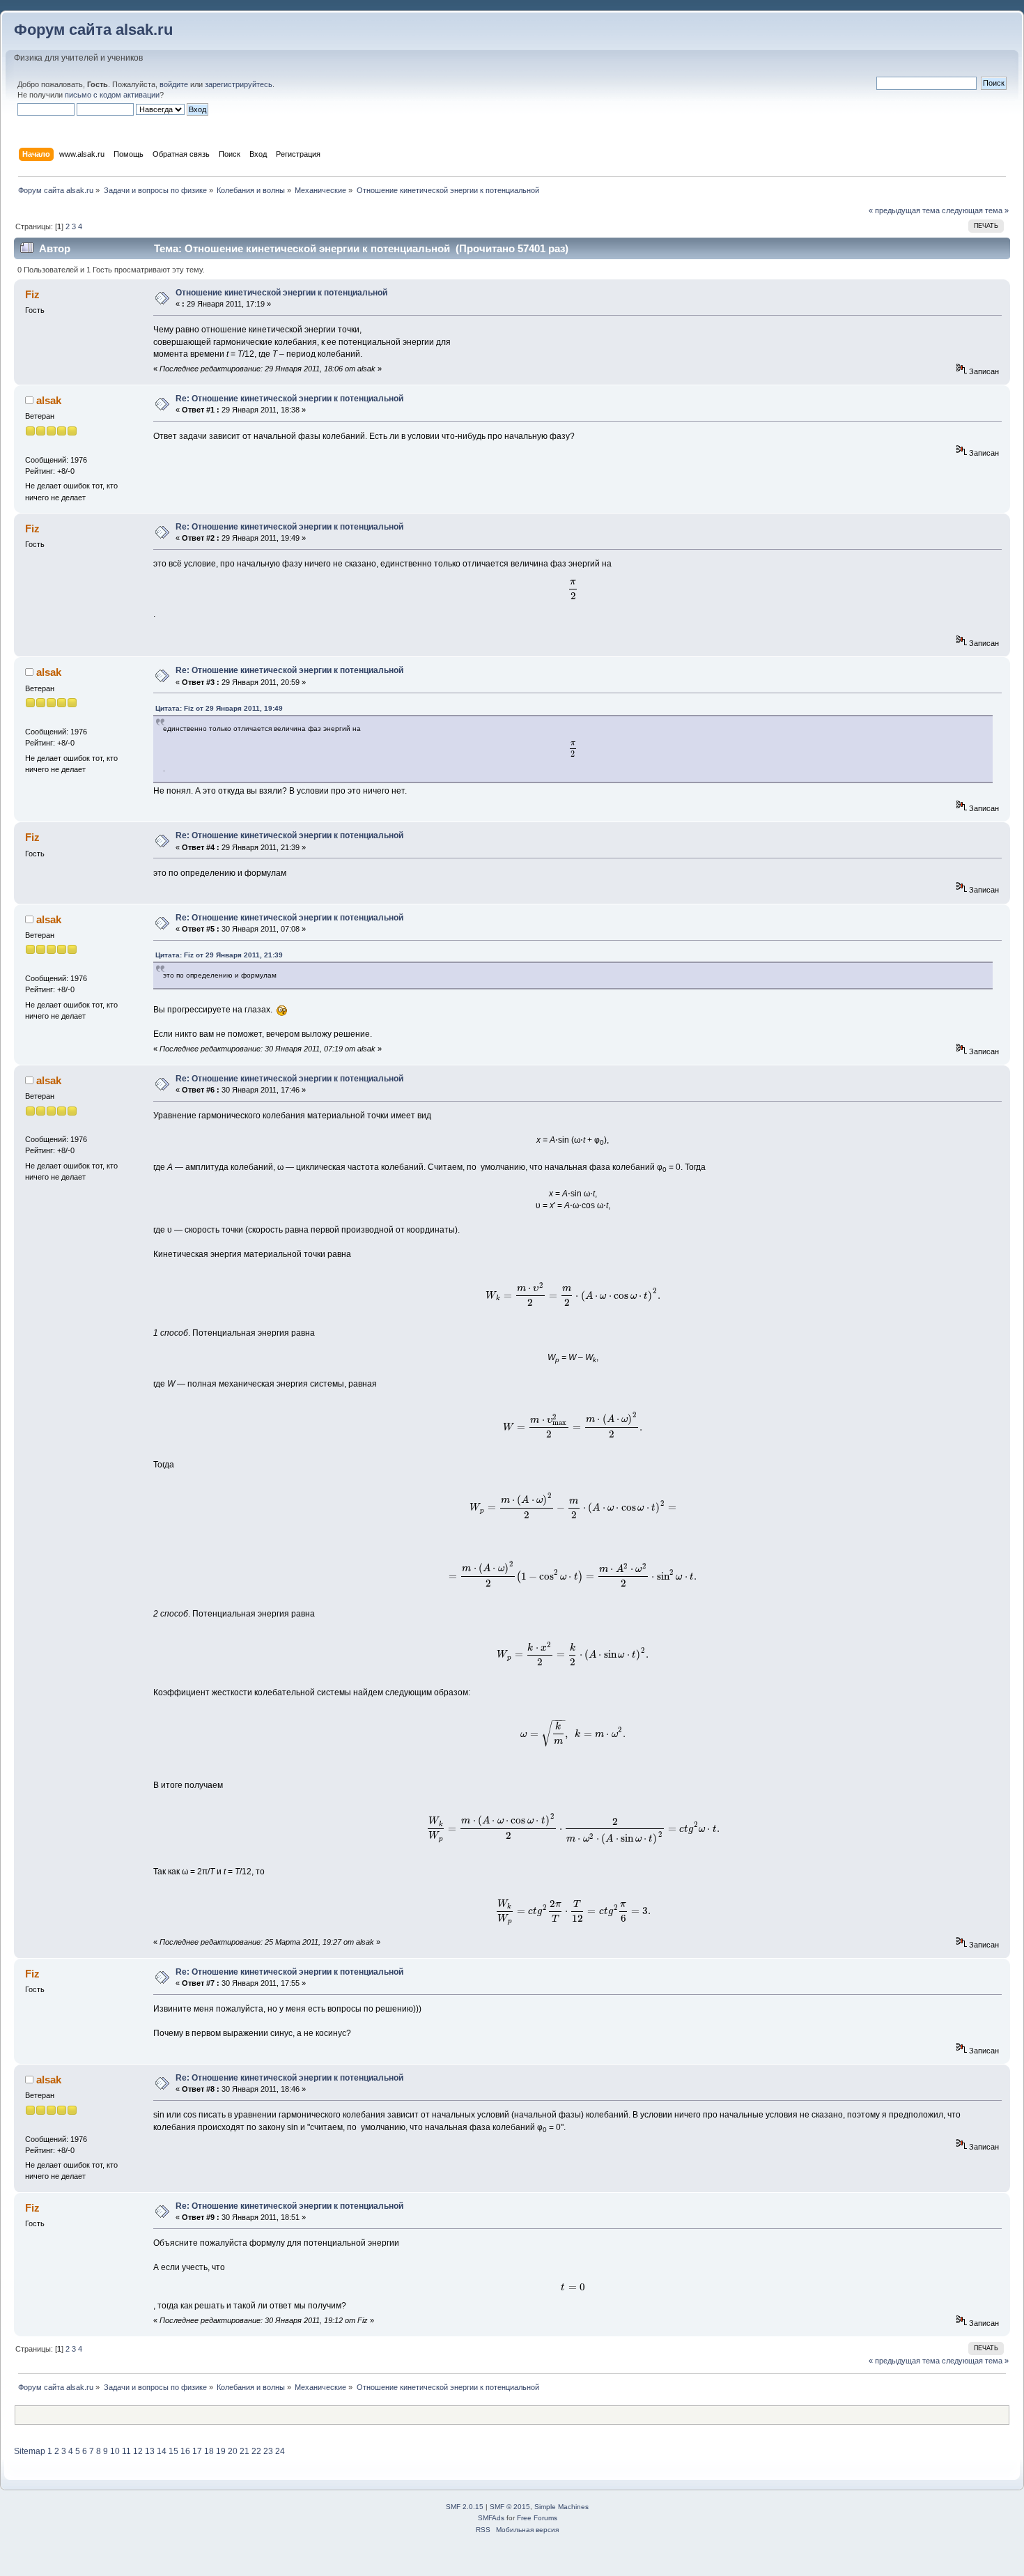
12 (138, 2451)
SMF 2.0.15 (465, 2507)
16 (185, 2451)
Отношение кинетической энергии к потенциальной (281, 293)
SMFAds (491, 2518)
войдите (174, 84)
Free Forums (537, 2518)
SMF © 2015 (510, 2507)
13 (150, 2451)
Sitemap (30, 2451)
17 (197, 2451)
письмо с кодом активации (112, 95)
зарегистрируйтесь (239, 84)
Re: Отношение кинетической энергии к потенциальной (289, 399)
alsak (49, 400)
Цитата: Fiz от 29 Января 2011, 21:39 (219, 955)
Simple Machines (561, 2507)
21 (245, 2451)
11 (126, 2451)
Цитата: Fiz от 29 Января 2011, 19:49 (219, 708)
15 (173, 2451)
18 (209, 2451)
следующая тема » (975, 210)
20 (233, 2451)
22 (256, 2451)
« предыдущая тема (904, 210)
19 (221, 2451)
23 (268, 2451)
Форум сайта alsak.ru (93, 30)
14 (162, 2451)
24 (280, 2451)
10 (115, 2451)
